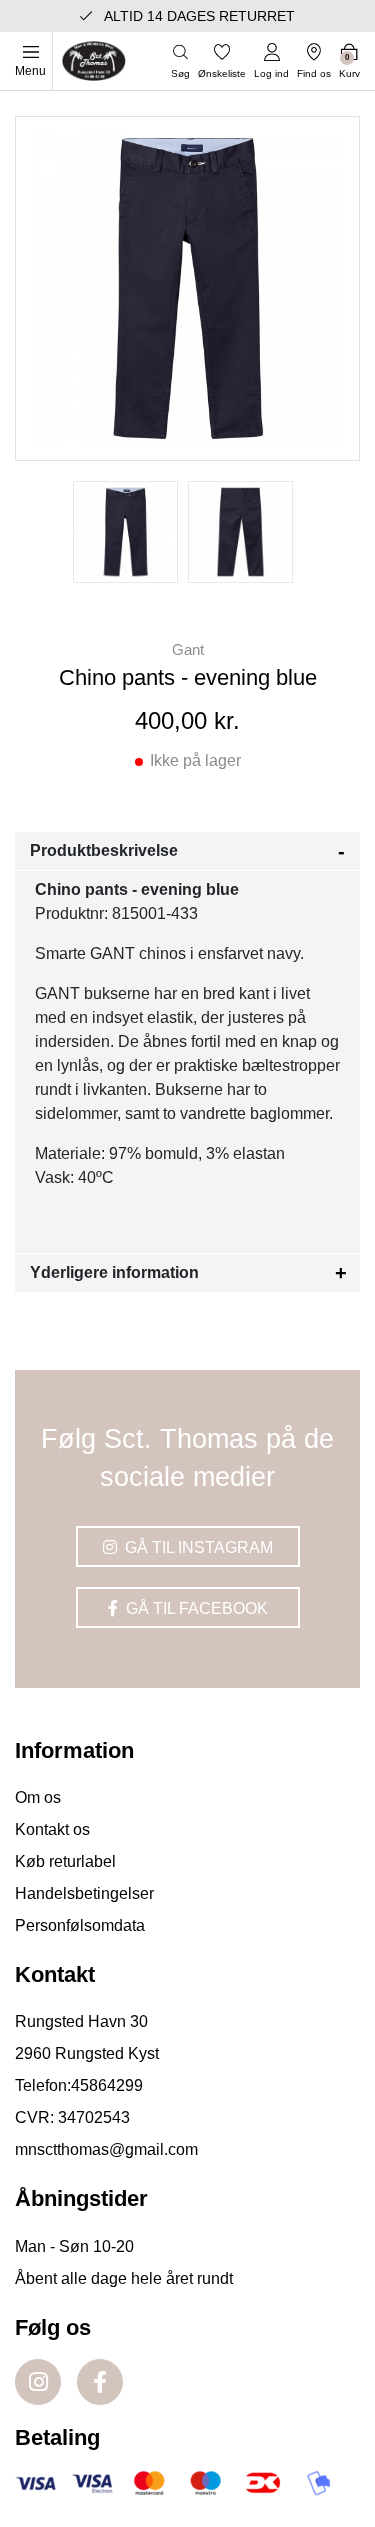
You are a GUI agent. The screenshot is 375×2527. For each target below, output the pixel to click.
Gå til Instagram (197, 1547)
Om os (38, 1797)
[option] (125, 532)
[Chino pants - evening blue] (125, 532)
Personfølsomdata (80, 1925)
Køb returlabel (65, 1861)
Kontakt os (52, 1829)
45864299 (107, 2085)
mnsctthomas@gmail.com (106, 2149)
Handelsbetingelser (84, 1893)
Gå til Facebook (195, 1608)
